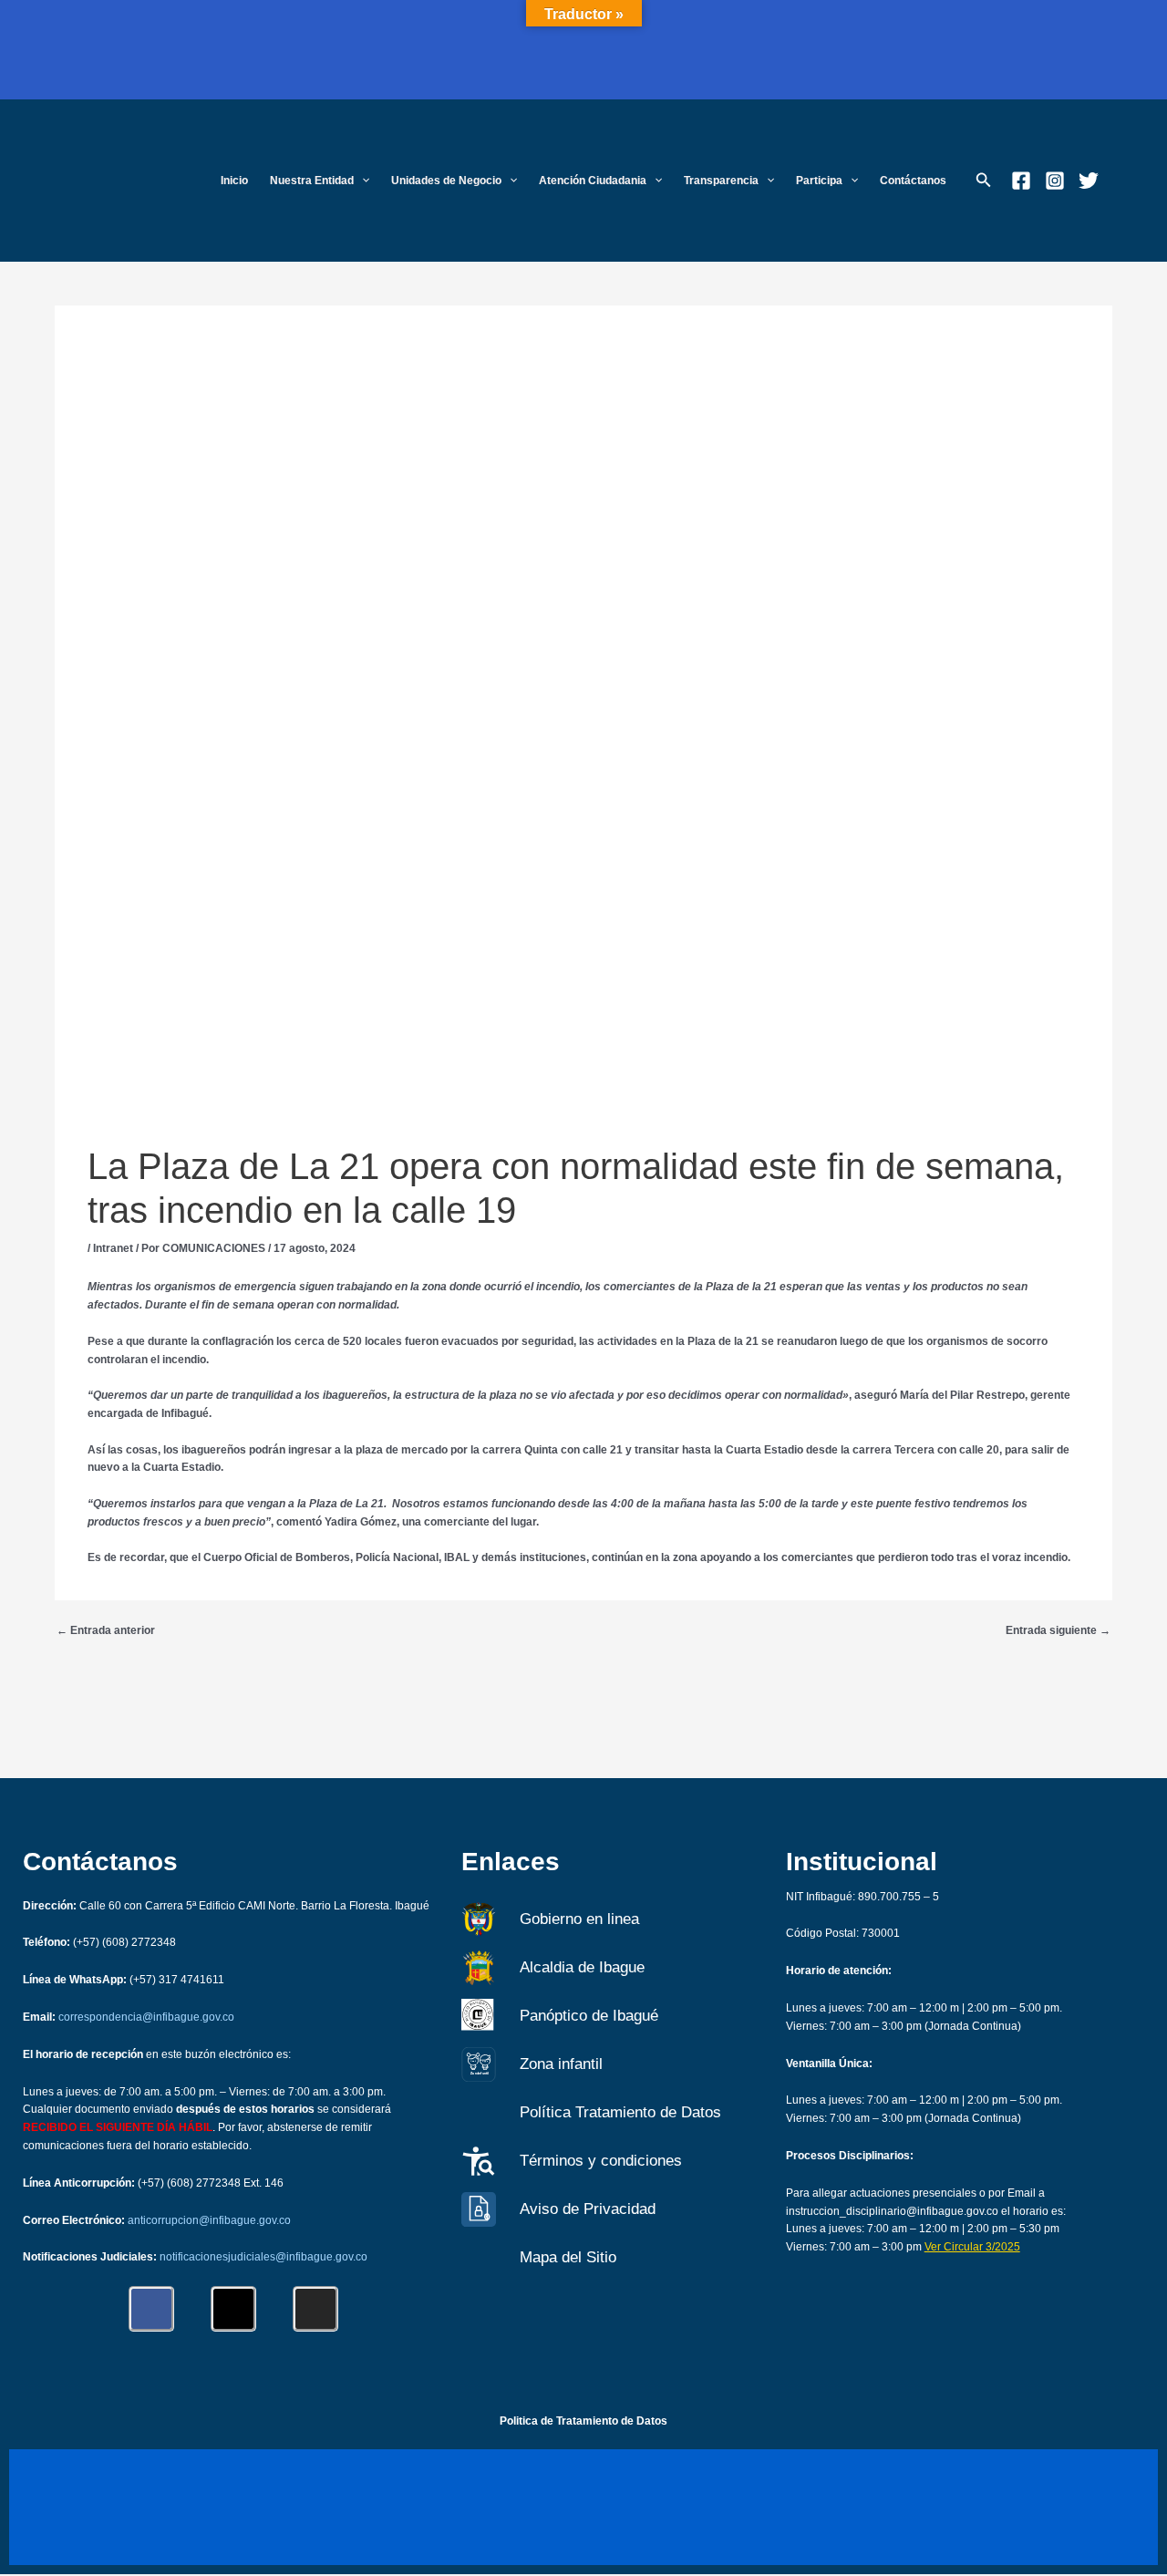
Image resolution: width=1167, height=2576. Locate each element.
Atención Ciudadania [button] (593, 181)
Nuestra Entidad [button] (312, 181)
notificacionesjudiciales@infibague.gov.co (263, 2257)
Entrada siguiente (1058, 1630)
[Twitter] (1089, 181)
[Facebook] (1021, 181)
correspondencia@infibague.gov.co (146, 2017)
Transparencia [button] (721, 181)
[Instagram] (1055, 181)
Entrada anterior (106, 1630)
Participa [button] (819, 181)
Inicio (234, 181)
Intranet (113, 1248)
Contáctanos (913, 181)
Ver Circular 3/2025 (972, 2247)
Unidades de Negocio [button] (446, 181)
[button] (361, 181)
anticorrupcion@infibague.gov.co (209, 2220)
